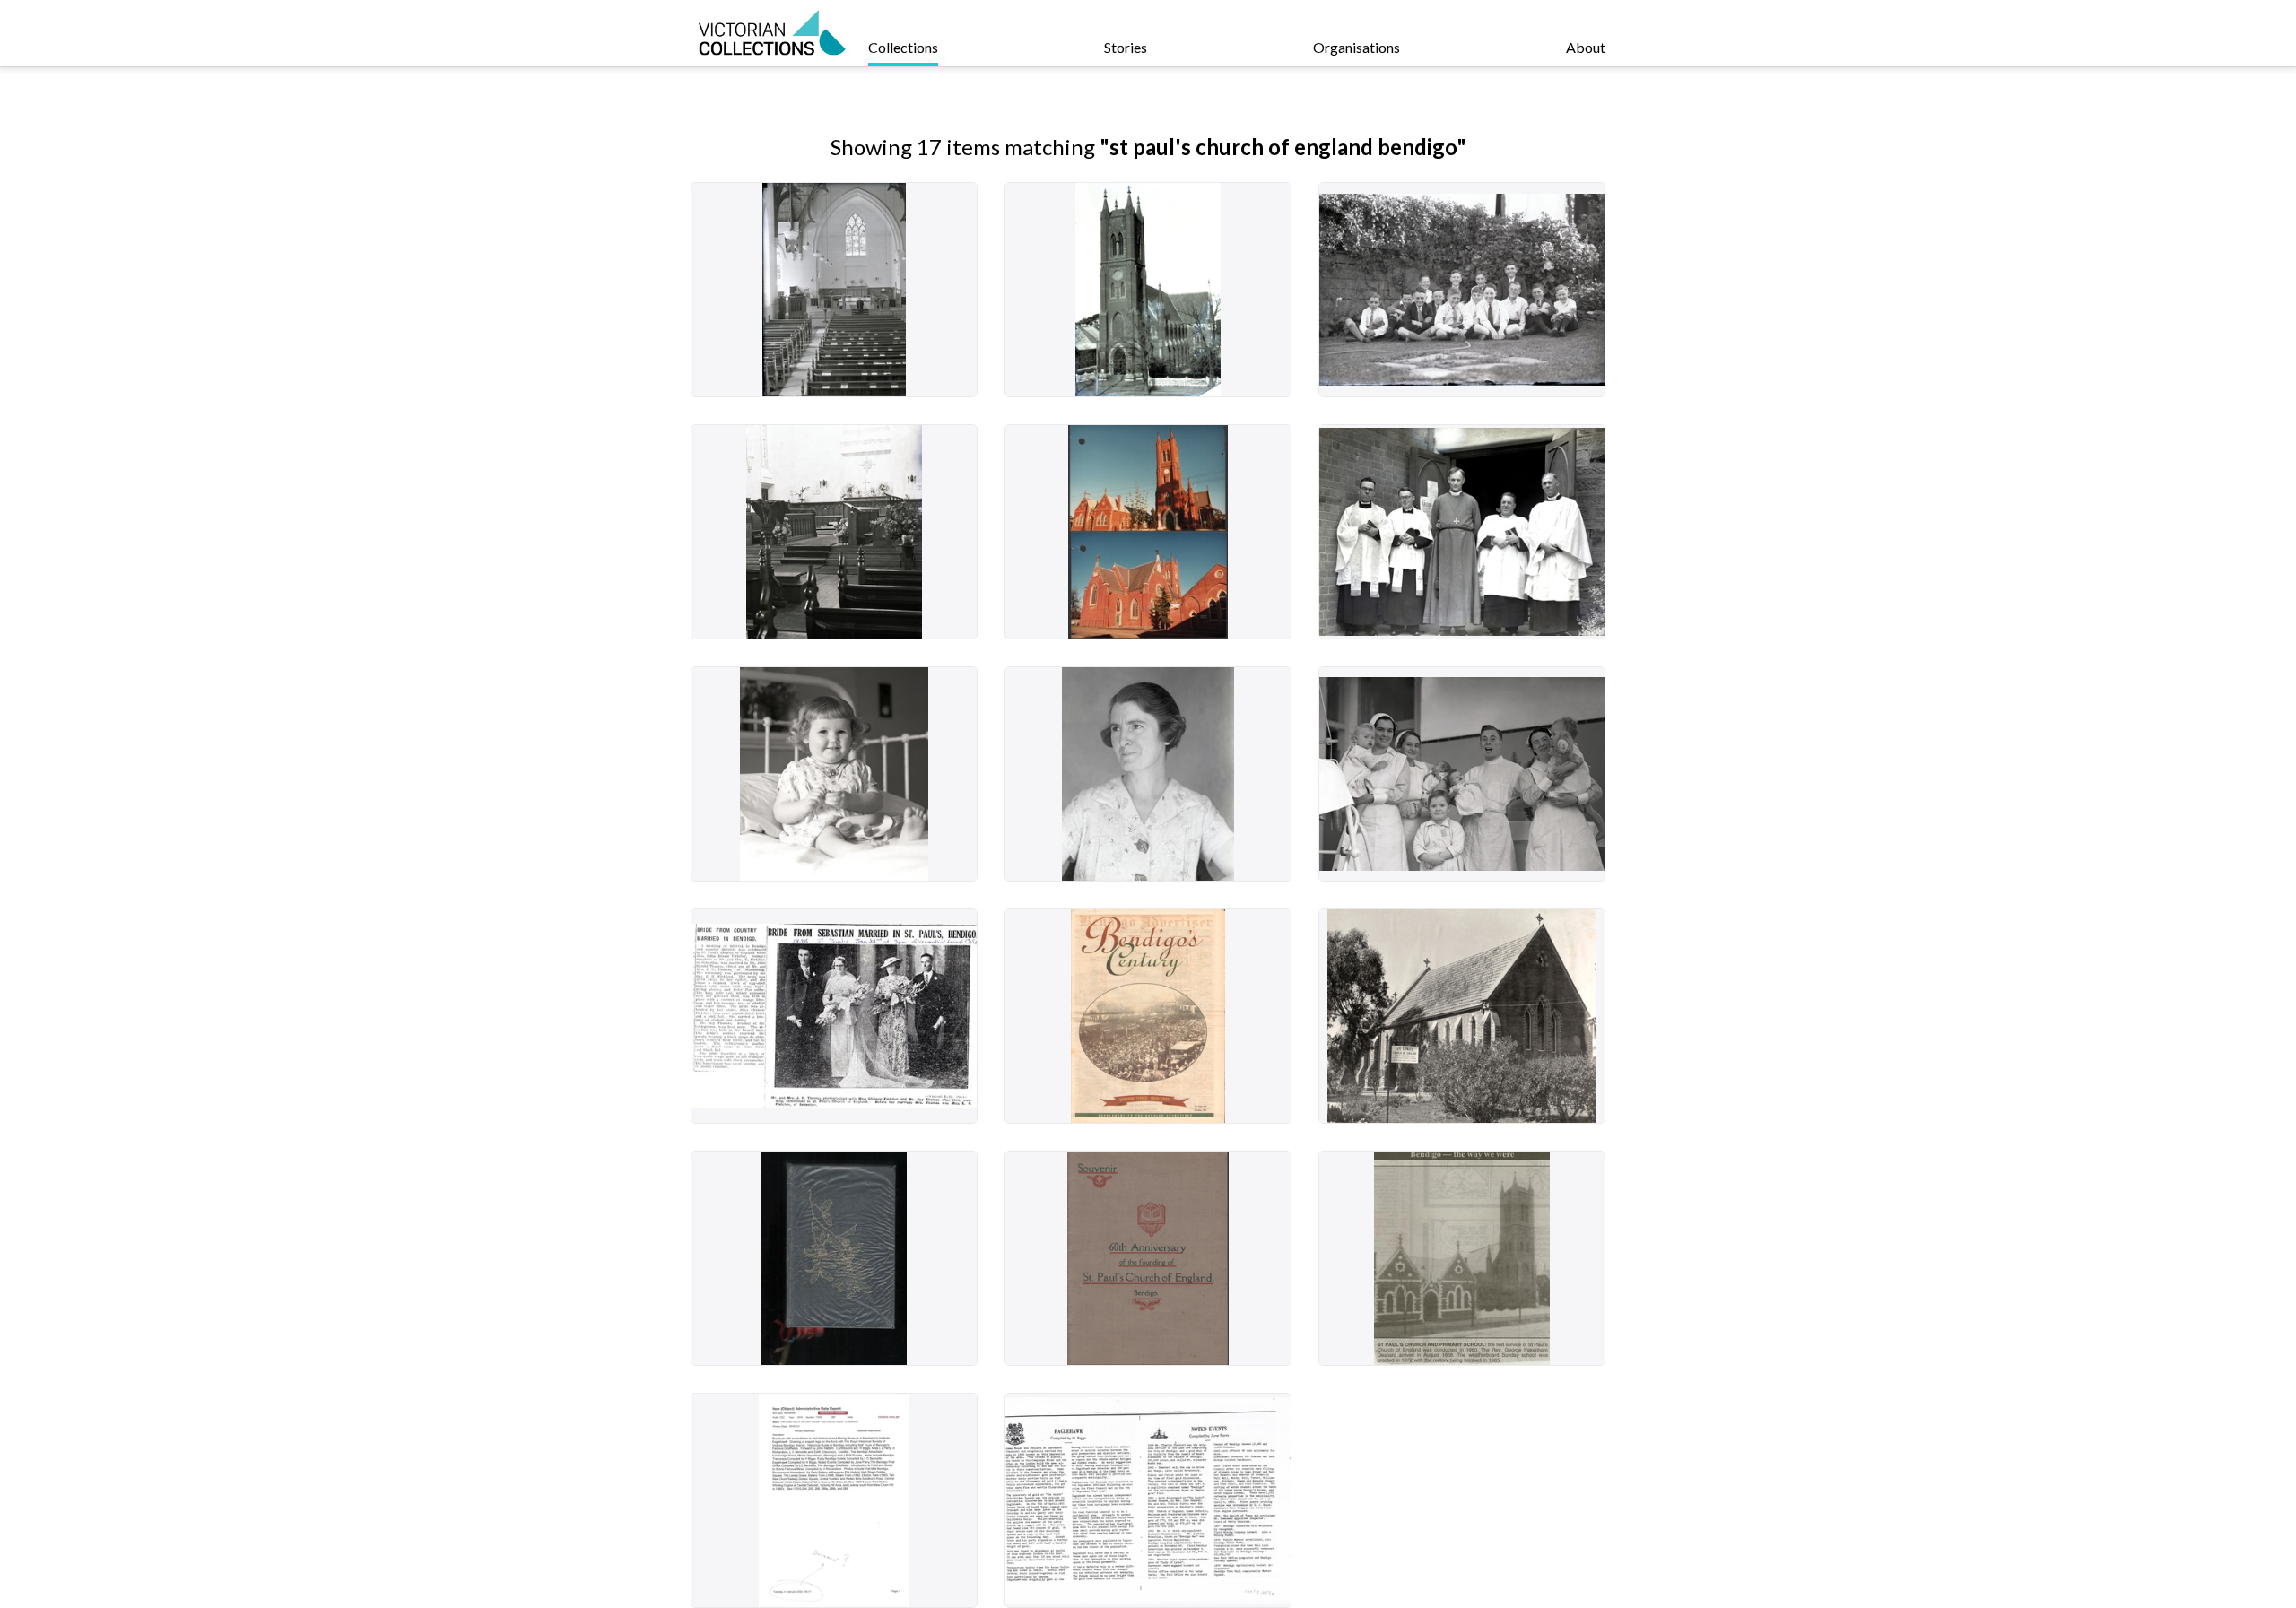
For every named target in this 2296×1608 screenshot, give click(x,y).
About (1586, 47)
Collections (903, 47)
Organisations (1357, 47)
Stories (1126, 47)
